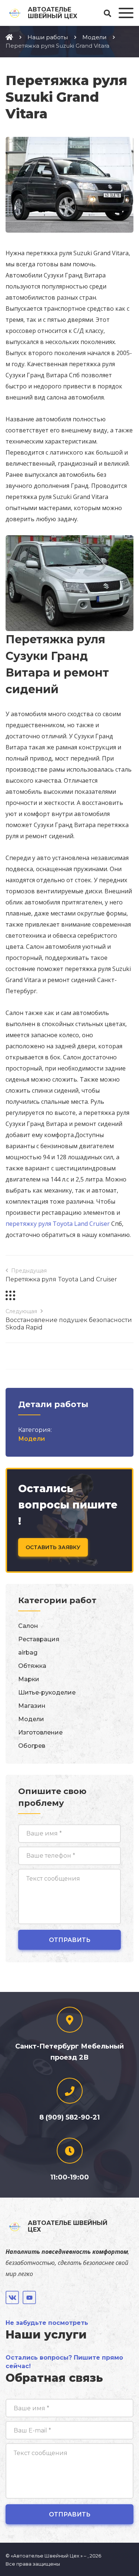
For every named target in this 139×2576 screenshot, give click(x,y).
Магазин (32, 1706)
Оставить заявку (53, 1547)
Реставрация (39, 1639)
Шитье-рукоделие (47, 1692)
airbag (28, 1653)
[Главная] (9, 37)
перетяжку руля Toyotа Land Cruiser (58, 1224)
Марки (29, 1679)
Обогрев (32, 1746)
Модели (32, 1439)
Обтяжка (32, 1666)
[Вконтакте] (12, 2297)
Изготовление (40, 1732)
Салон (28, 1626)
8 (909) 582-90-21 (69, 2117)
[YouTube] (29, 2297)
